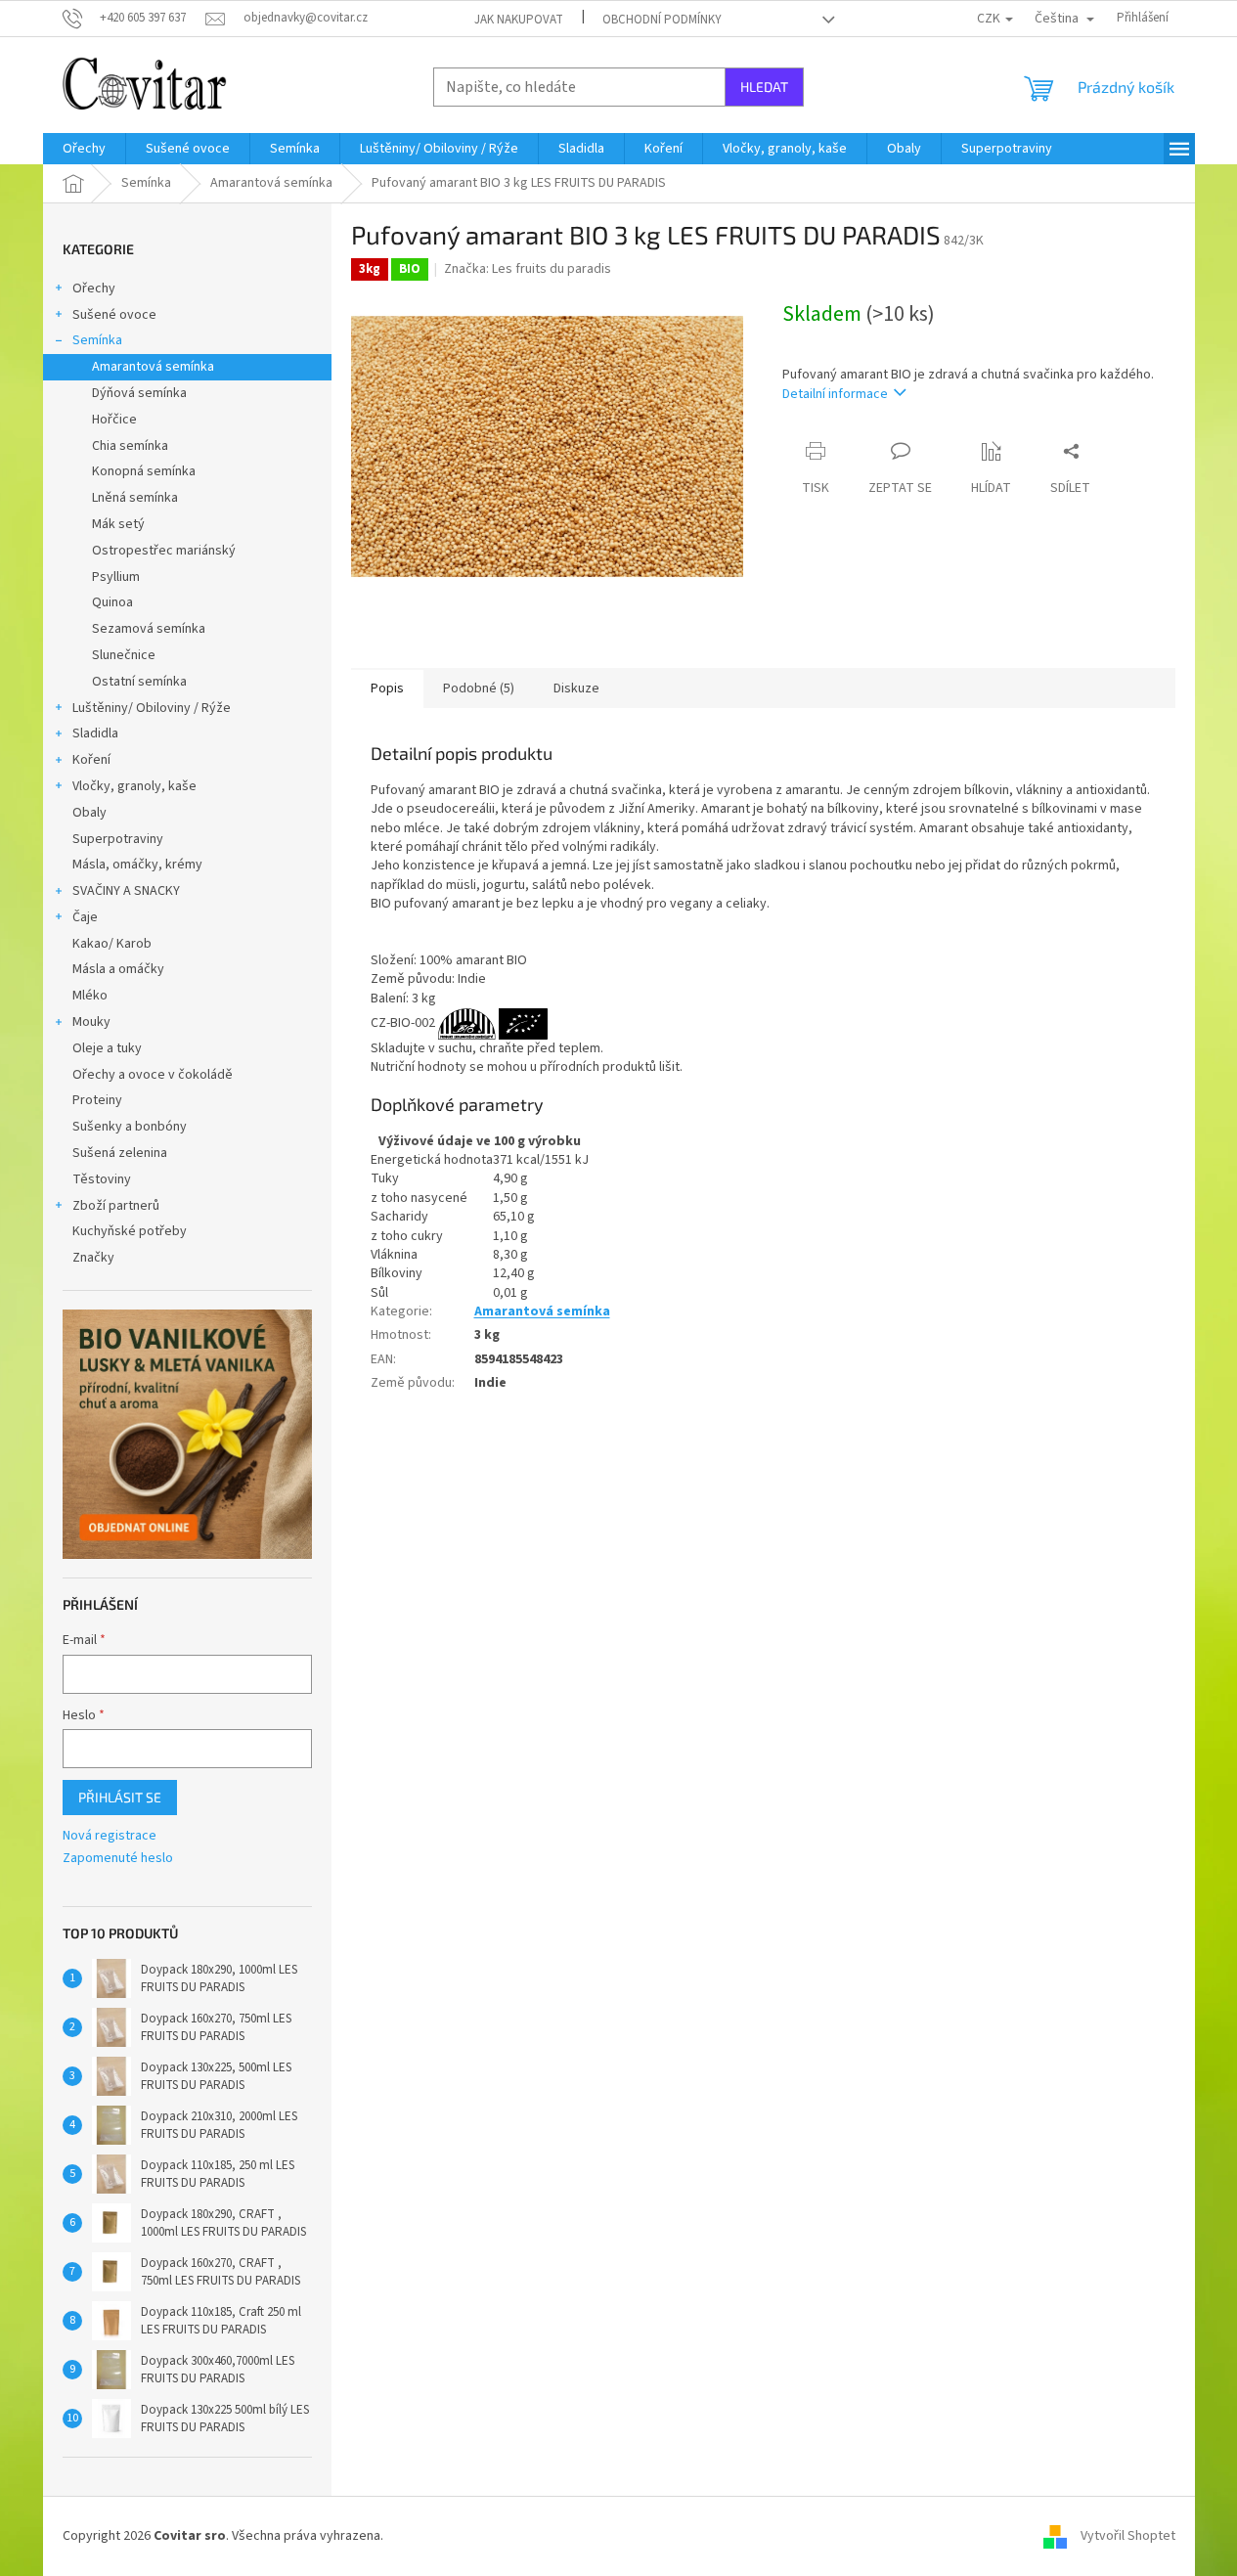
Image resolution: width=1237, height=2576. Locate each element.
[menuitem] (84, 149)
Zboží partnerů (116, 1206)
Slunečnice (124, 655)
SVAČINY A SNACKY (126, 891)
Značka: (528, 269)
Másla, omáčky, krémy (137, 865)
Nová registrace (110, 1836)
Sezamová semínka (149, 629)
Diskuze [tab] (576, 688)
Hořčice (114, 420)
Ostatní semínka (139, 682)
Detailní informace (835, 394)
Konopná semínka (144, 471)
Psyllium (116, 577)
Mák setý (118, 524)
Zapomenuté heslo (118, 1859)
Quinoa (112, 602)
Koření (91, 760)
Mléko (90, 996)
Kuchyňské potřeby (130, 1231)
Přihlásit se (120, 1797)
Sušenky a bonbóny (130, 1127)
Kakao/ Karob (112, 944)
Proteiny (97, 1100)
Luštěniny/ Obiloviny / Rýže (152, 708)
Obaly (89, 813)
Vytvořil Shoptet (1128, 2536)
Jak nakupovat (519, 20)
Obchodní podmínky (662, 20)
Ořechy (94, 289)
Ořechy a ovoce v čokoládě (153, 1075)
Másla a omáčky (118, 969)
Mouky (91, 1022)
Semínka (97, 340)
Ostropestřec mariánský (164, 551)
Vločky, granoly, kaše (134, 786)
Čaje (85, 917)
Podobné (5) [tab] (479, 688)
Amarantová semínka (153, 367)
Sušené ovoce (114, 315)
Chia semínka (130, 446)
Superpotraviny (118, 839)
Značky (93, 1258)
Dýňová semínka (139, 393)
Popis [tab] (387, 688)
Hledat (764, 87)
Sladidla (95, 733)
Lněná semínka (135, 498)
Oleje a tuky (107, 1048)
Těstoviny (102, 1179)
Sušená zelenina (120, 1153)
